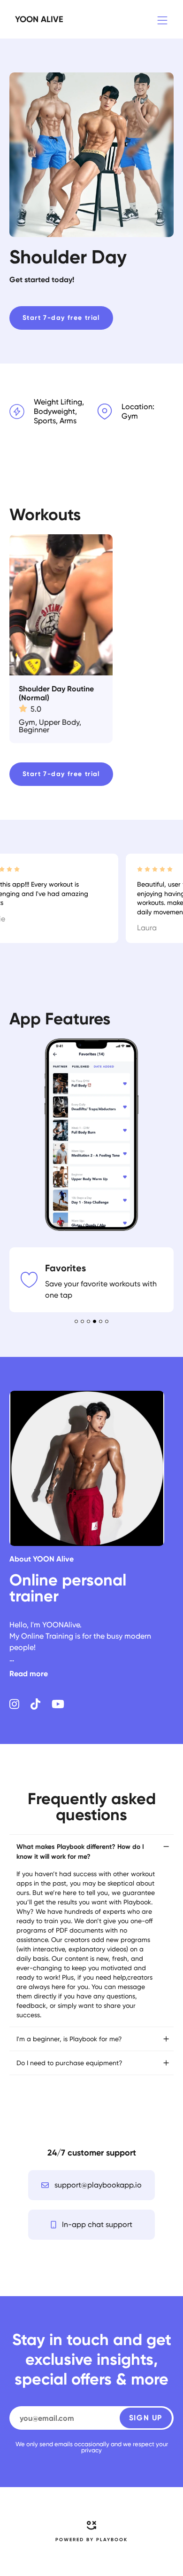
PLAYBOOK (112, 2365)
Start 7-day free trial (61, 318)
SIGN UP (146, 2243)
